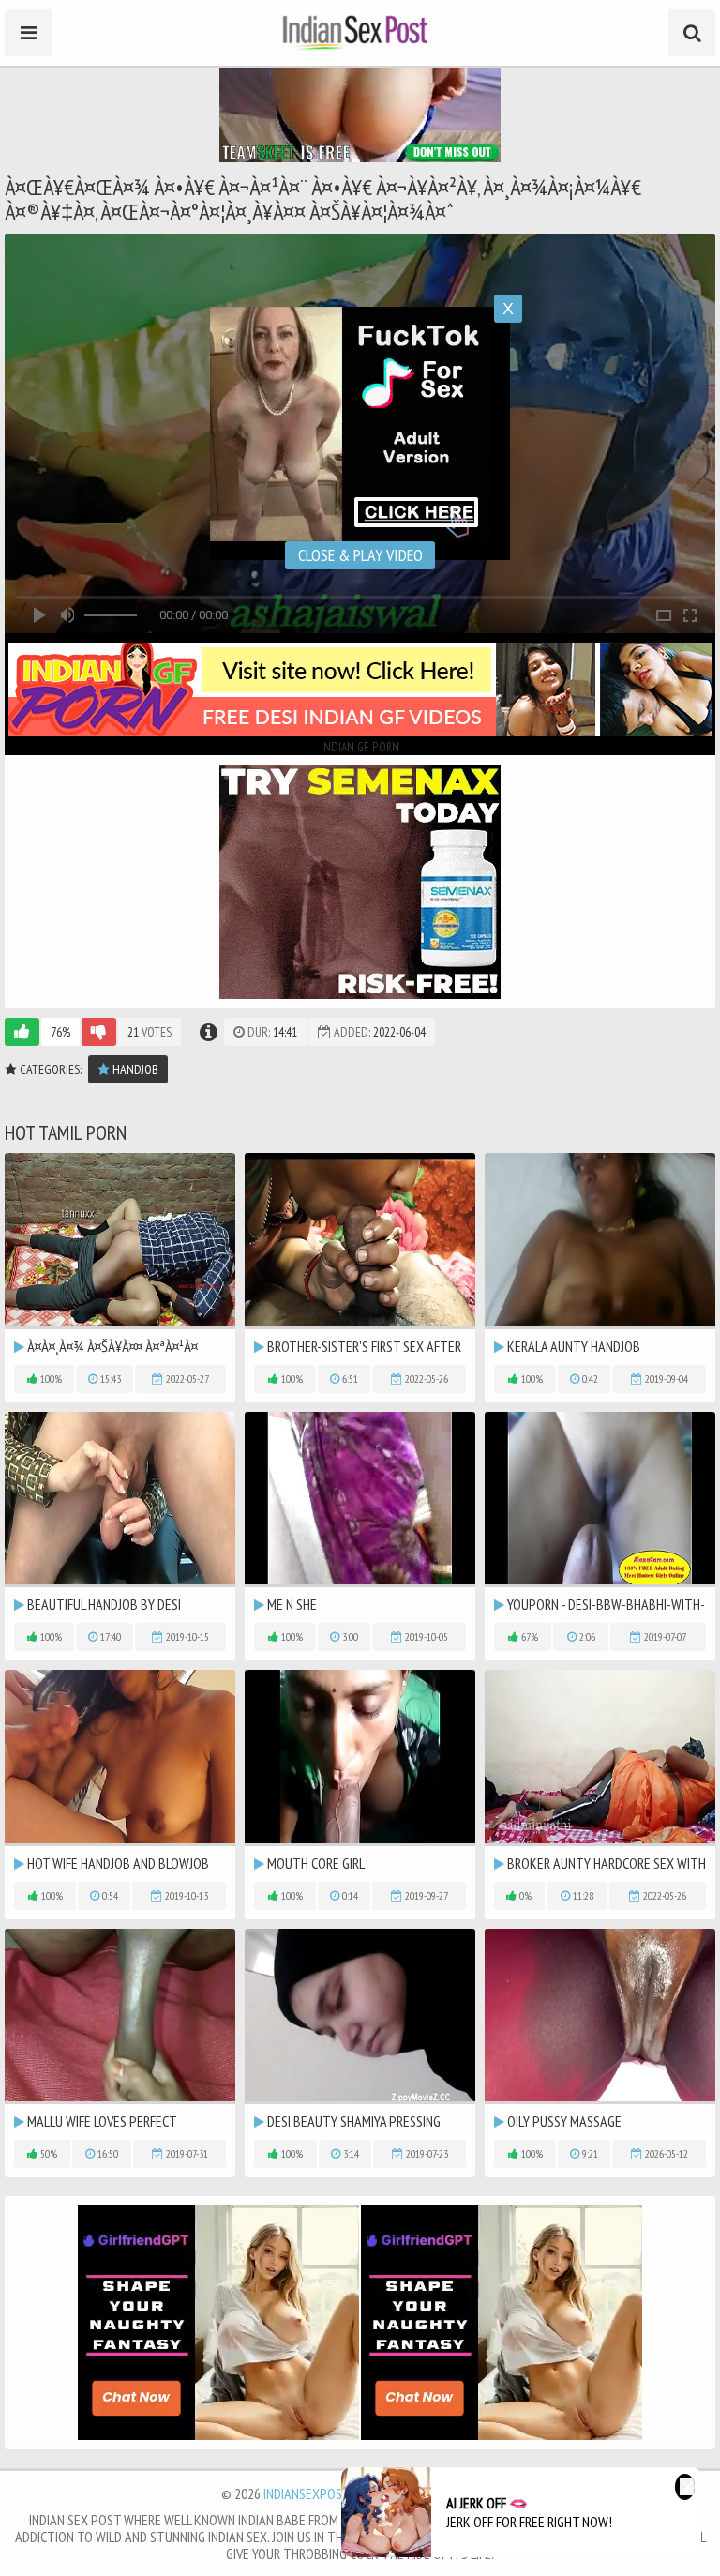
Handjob (134, 1069)
